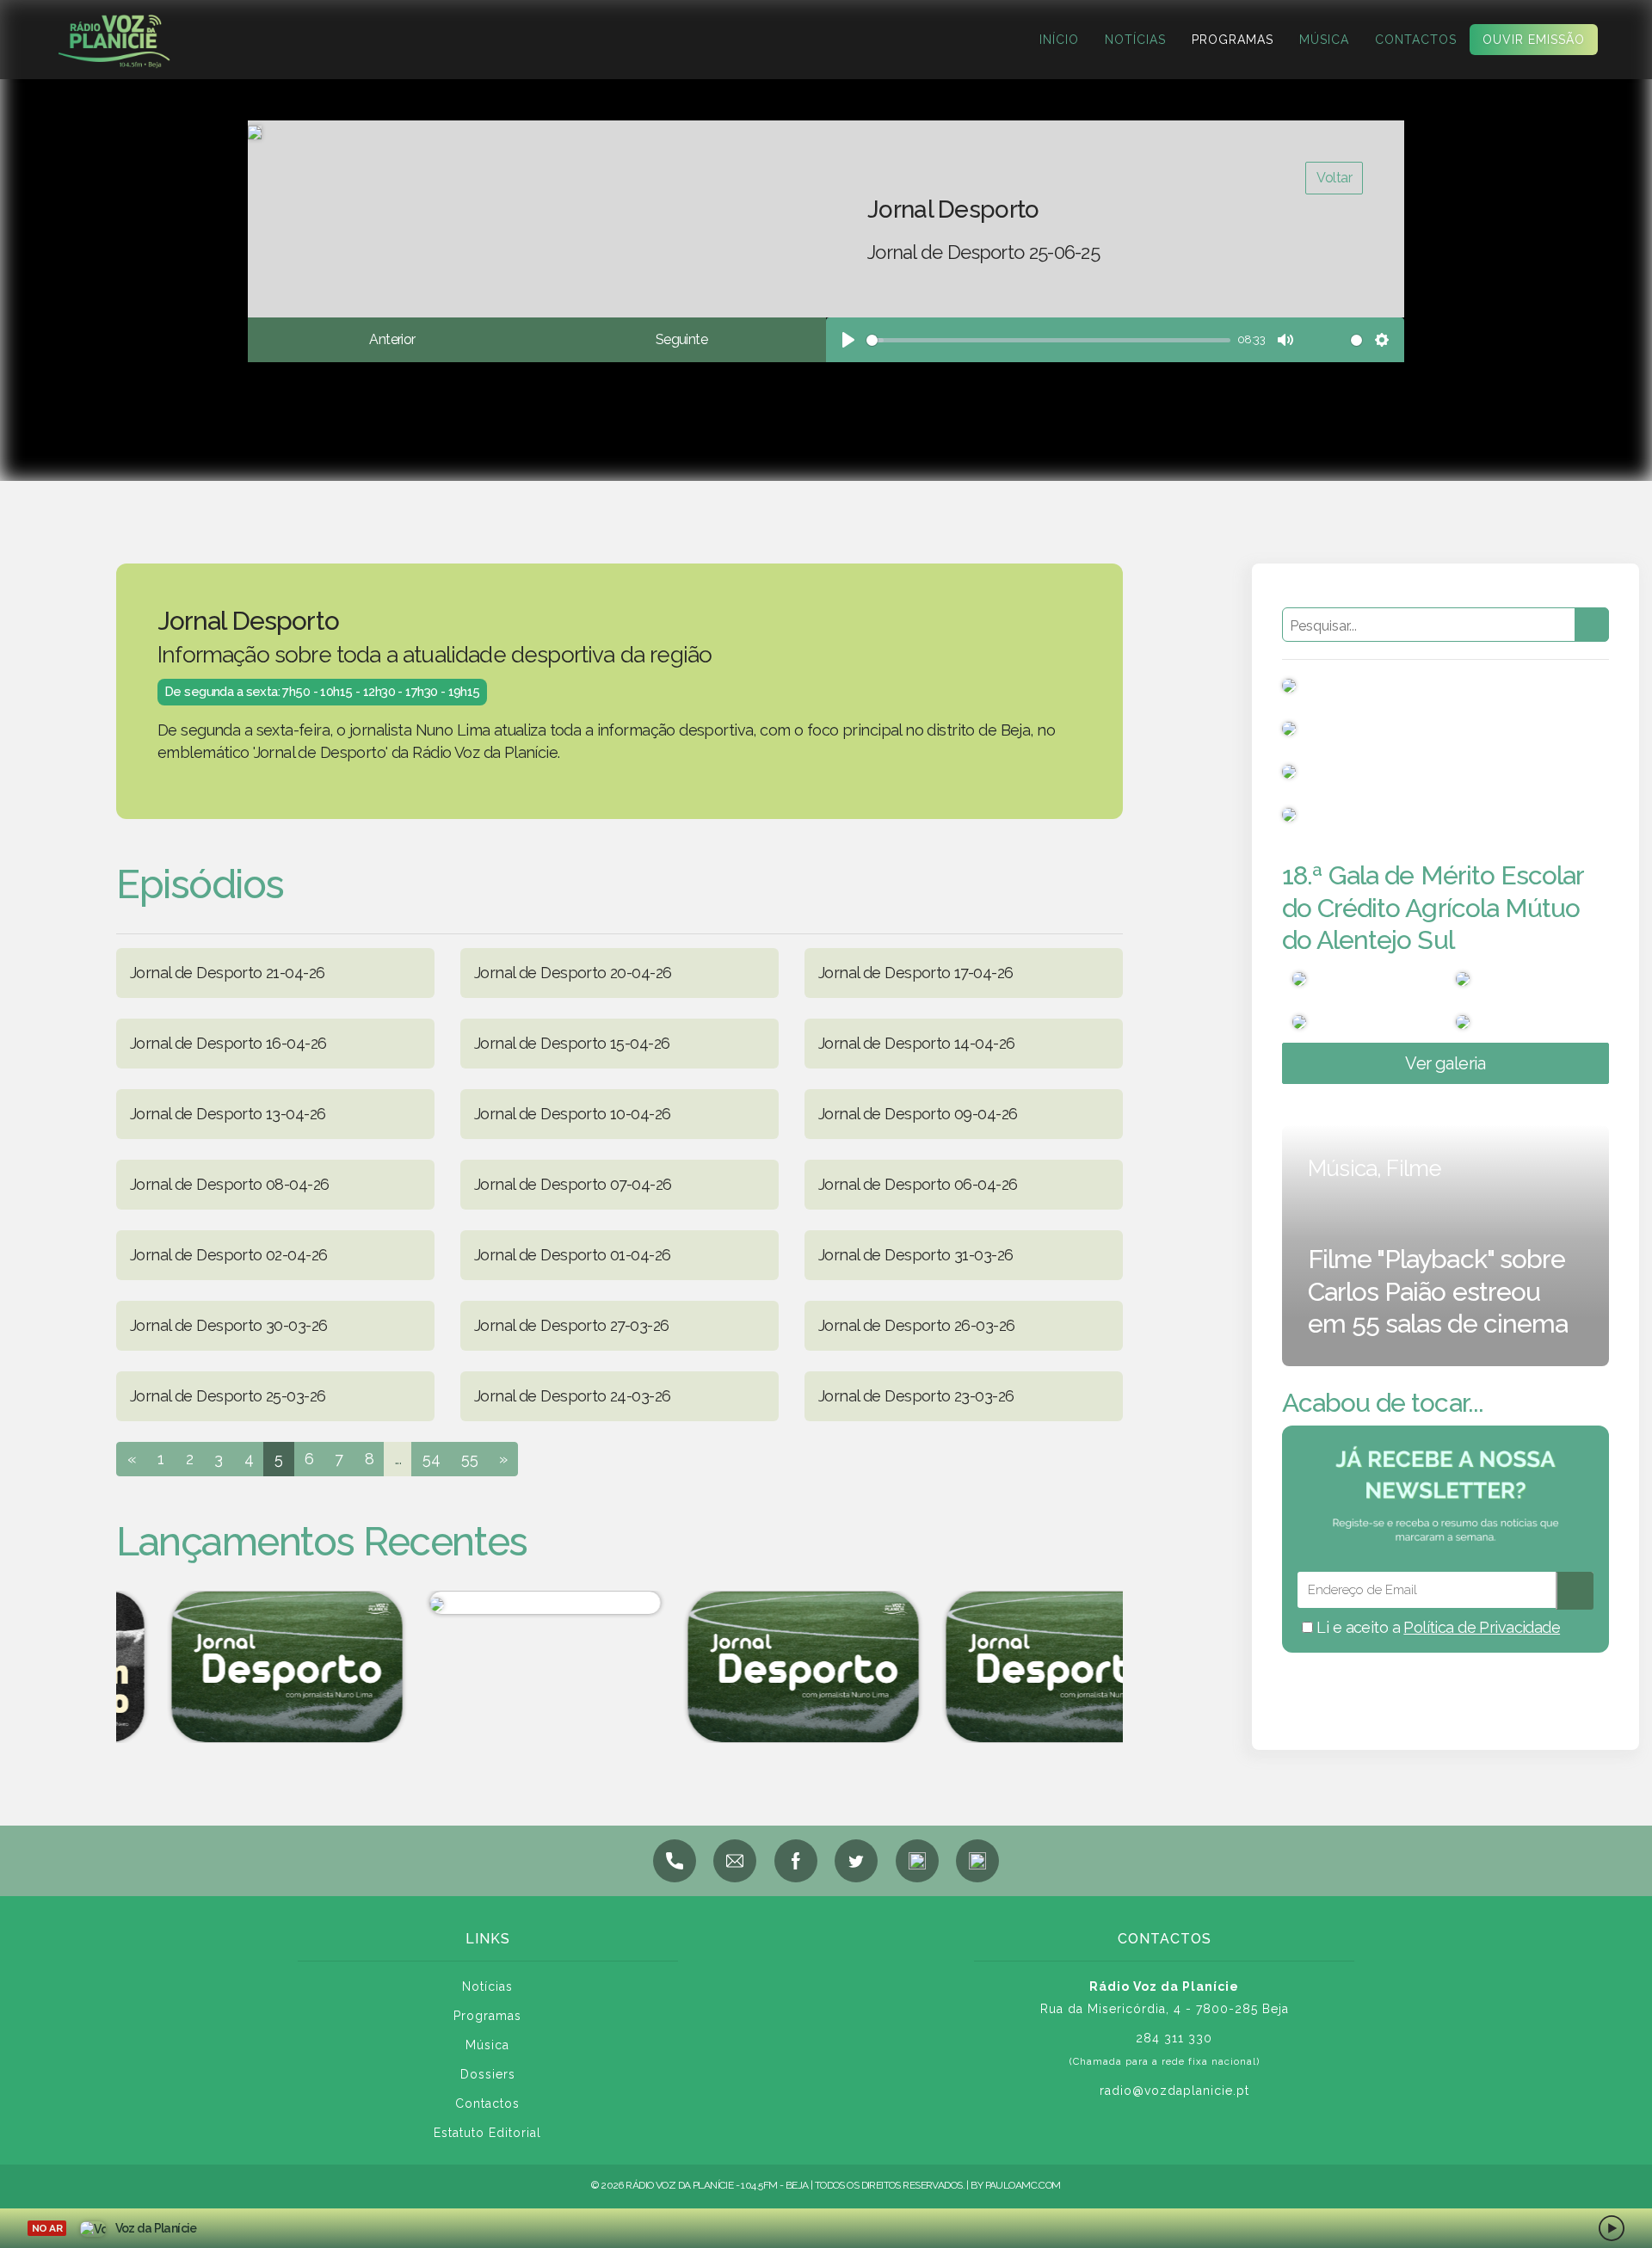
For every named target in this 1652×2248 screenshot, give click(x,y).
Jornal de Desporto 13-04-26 (228, 1114)
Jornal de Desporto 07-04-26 (573, 1184)
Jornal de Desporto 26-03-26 (916, 1325)
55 (469, 1459)
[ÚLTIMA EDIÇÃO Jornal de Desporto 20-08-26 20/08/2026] (1015, 1667)
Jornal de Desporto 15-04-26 (572, 1043)
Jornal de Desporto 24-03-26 (572, 1396)
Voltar (1334, 178)
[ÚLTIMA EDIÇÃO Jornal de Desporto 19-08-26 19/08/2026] (241, 1667)
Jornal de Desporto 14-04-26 (916, 1043)
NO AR (47, 2228)
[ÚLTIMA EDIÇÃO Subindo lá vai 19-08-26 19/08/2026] (499, 1603)
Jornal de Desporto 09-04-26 (918, 1114)
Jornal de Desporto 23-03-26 (916, 1396)
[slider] (1048, 340)
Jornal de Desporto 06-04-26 (918, 1184)
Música (1324, 40)
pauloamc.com (1023, 2185)
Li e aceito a (1436, 1627)
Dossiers (488, 2074)
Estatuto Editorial (487, 2133)
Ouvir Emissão (1534, 40)
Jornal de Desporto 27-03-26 (571, 1325)
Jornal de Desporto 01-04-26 (572, 1255)
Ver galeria (1445, 1063)
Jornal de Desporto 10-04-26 (572, 1114)
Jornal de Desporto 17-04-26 (915, 973)
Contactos (1416, 40)
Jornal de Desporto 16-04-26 (228, 1043)
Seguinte (681, 339)
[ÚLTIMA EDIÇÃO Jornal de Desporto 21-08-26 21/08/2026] (757, 1667)
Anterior (392, 339)
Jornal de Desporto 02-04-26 (228, 1255)
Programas (1233, 40)
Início (1059, 40)
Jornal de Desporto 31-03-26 (915, 1255)
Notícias (1135, 40)
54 (431, 1459)
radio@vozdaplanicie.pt (1174, 2091)
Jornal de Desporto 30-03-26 (228, 1325)
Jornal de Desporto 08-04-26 (229, 1184)
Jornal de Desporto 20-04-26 (573, 973)
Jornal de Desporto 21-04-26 (227, 973)
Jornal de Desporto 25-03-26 (228, 1396)
